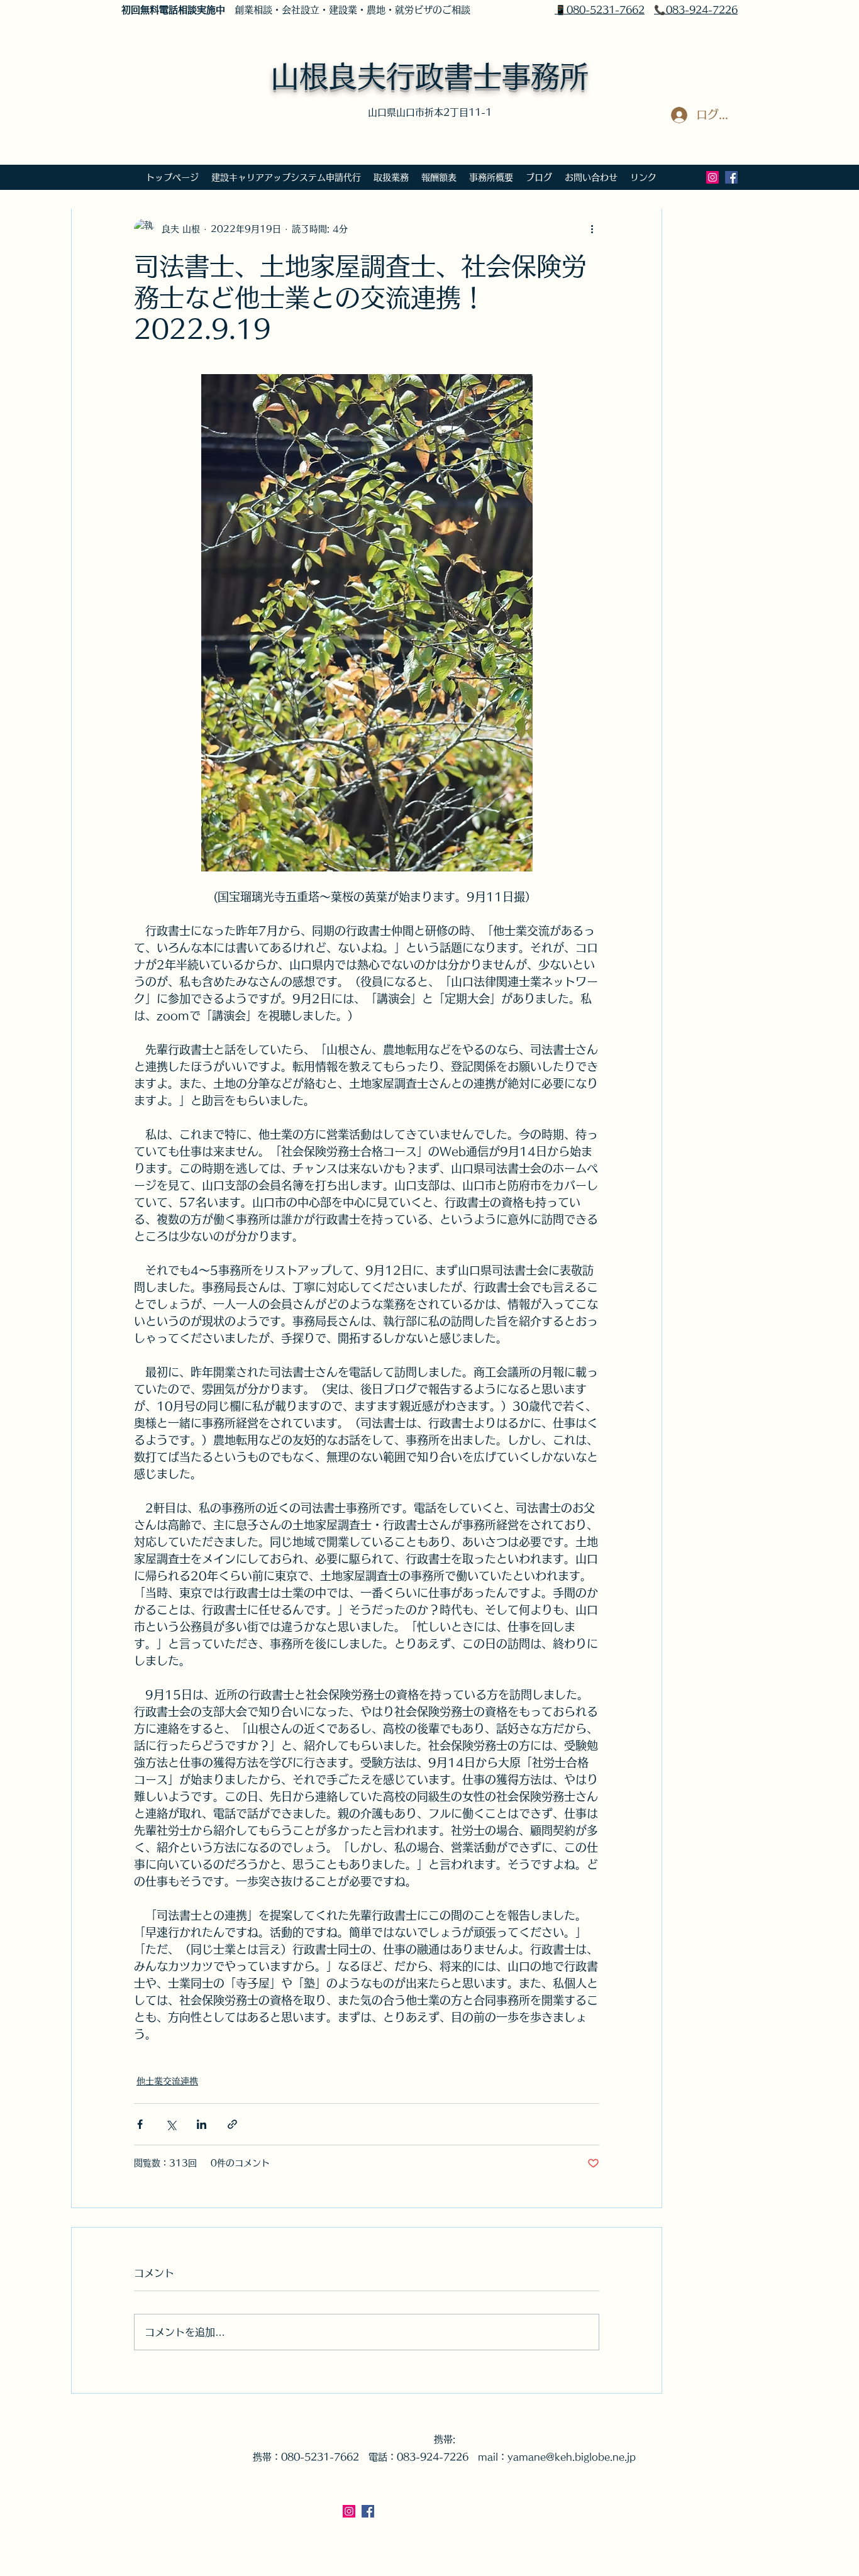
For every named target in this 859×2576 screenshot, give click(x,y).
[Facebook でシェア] (140, 2124)
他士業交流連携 (167, 2081)
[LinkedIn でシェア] (202, 2124)
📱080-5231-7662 (600, 10)
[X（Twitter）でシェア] (171, 2124)
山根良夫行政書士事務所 (429, 76)
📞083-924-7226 (696, 10)
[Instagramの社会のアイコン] (712, 177)
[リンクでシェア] (232, 2124)
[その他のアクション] (592, 229)
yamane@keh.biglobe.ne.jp (572, 2457)
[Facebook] (731, 177)
